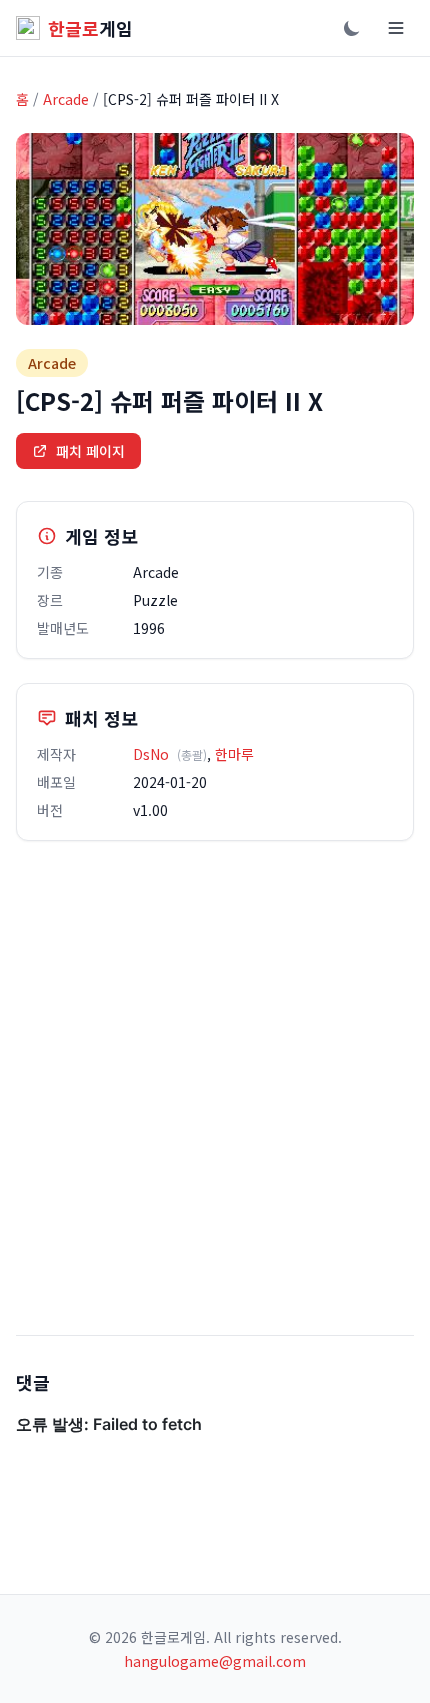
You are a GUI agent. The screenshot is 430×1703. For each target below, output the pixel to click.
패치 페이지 (90, 451)
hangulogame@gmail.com (215, 1661)
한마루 (234, 754)
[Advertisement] (215, 1088)
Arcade (66, 99)
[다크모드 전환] (352, 28)
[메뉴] (396, 28)
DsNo (151, 754)
